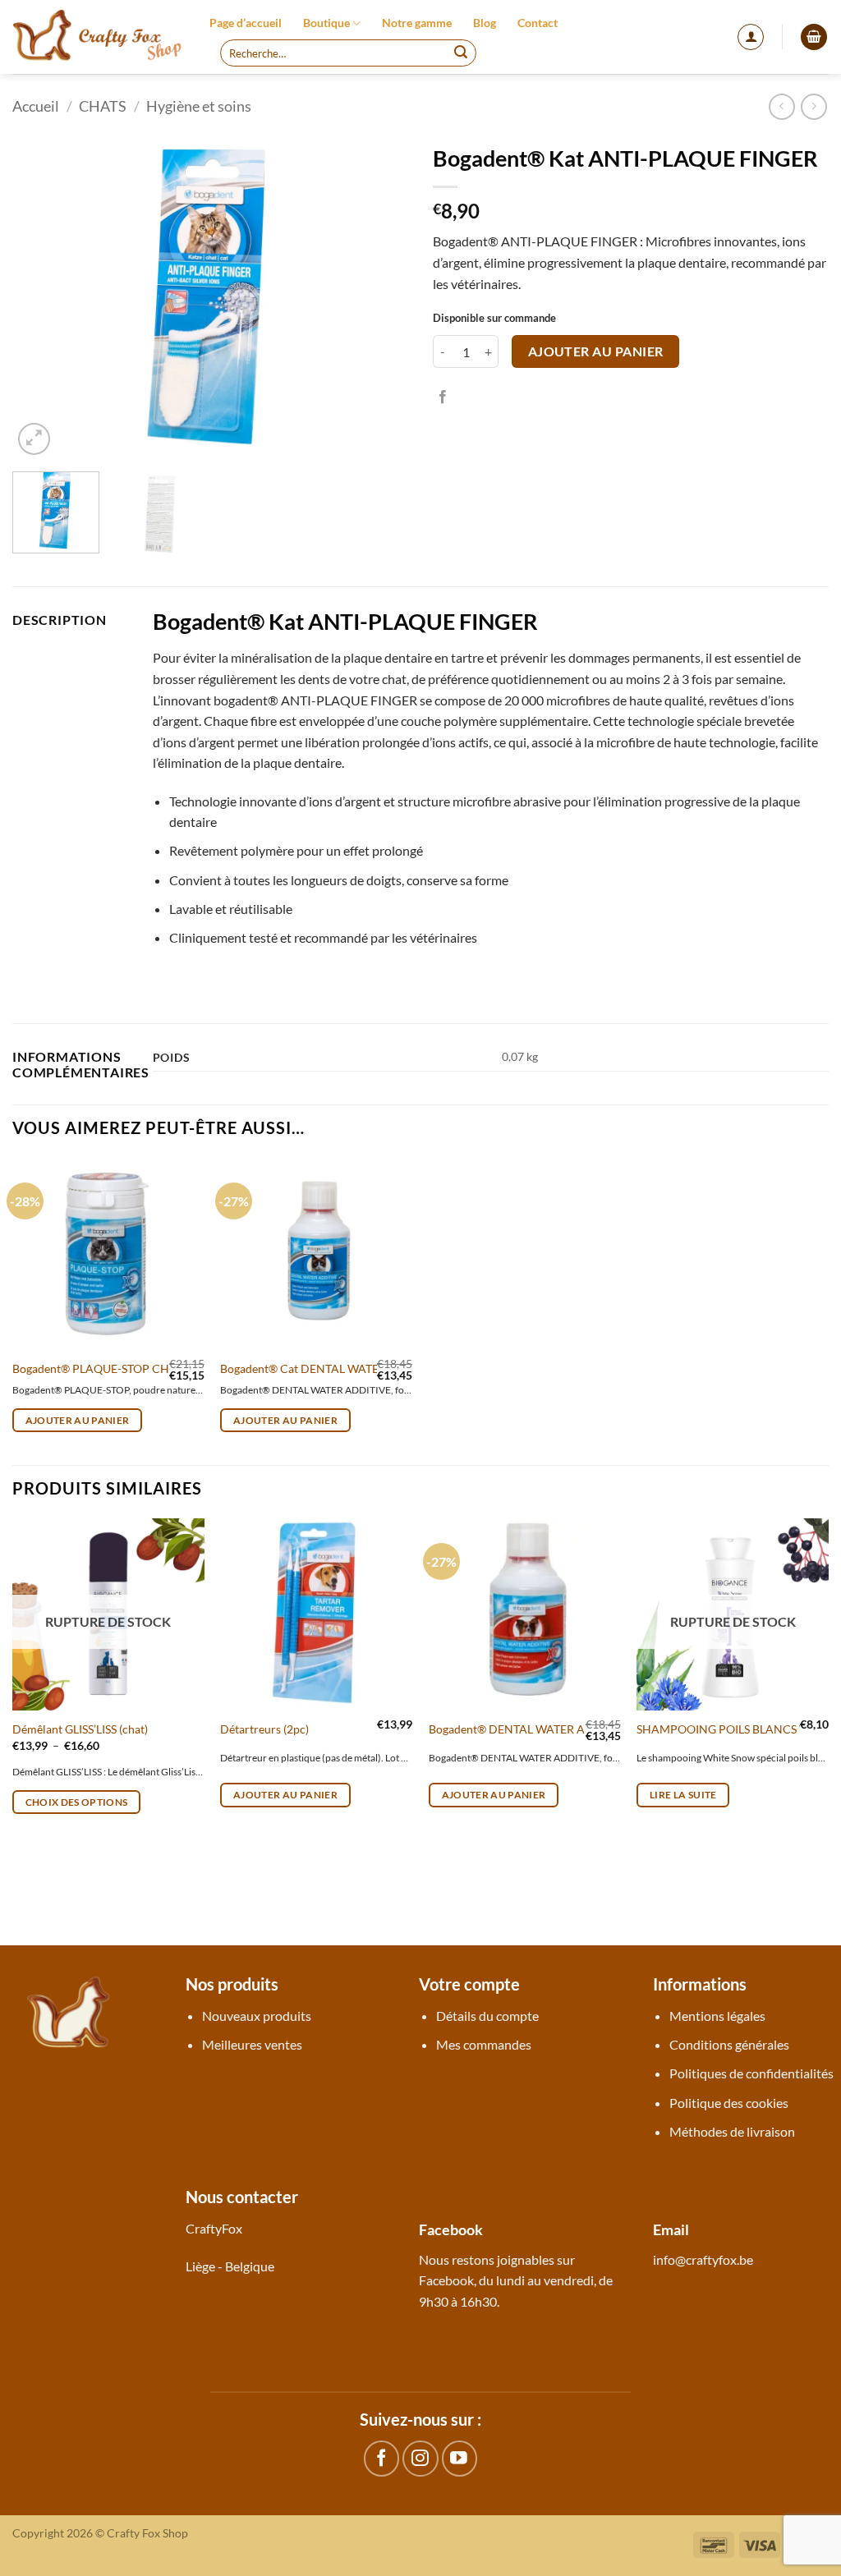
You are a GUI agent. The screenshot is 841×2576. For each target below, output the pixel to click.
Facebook (446, 2280)
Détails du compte (487, 2016)
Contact (538, 23)
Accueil (36, 106)
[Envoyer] (461, 53)
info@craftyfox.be (703, 2259)
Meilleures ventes (252, 2044)
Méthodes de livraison (732, 2131)
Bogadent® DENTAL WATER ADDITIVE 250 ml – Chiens (572, 1729)
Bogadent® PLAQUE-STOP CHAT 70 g (110, 1368)
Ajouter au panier (596, 351)
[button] (751, 37)
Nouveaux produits (257, 2016)
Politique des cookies (729, 2103)
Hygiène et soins (199, 106)
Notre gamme (417, 23)
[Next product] (781, 106)
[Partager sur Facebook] (443, 397)
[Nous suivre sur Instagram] (420, 2458)
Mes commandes (484, 2044)
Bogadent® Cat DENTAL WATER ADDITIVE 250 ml (350, 1368)
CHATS (103, 106)
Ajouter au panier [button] (78, 1420)
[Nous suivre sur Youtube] (460, 2458)
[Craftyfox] (99, 37)
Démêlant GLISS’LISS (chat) (80, 1729)
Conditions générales (729, 2044)
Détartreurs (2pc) (264, 1729)
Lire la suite (683, 1795)
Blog (485, 23)
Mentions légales (717, 2016)
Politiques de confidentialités (751, 2073)
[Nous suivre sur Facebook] (381, 2458)
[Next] (379, 297)
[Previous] (41, 297)
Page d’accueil (246, 23)
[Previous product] (813, 106)
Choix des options (77, 1802)
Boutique (326, 23)
